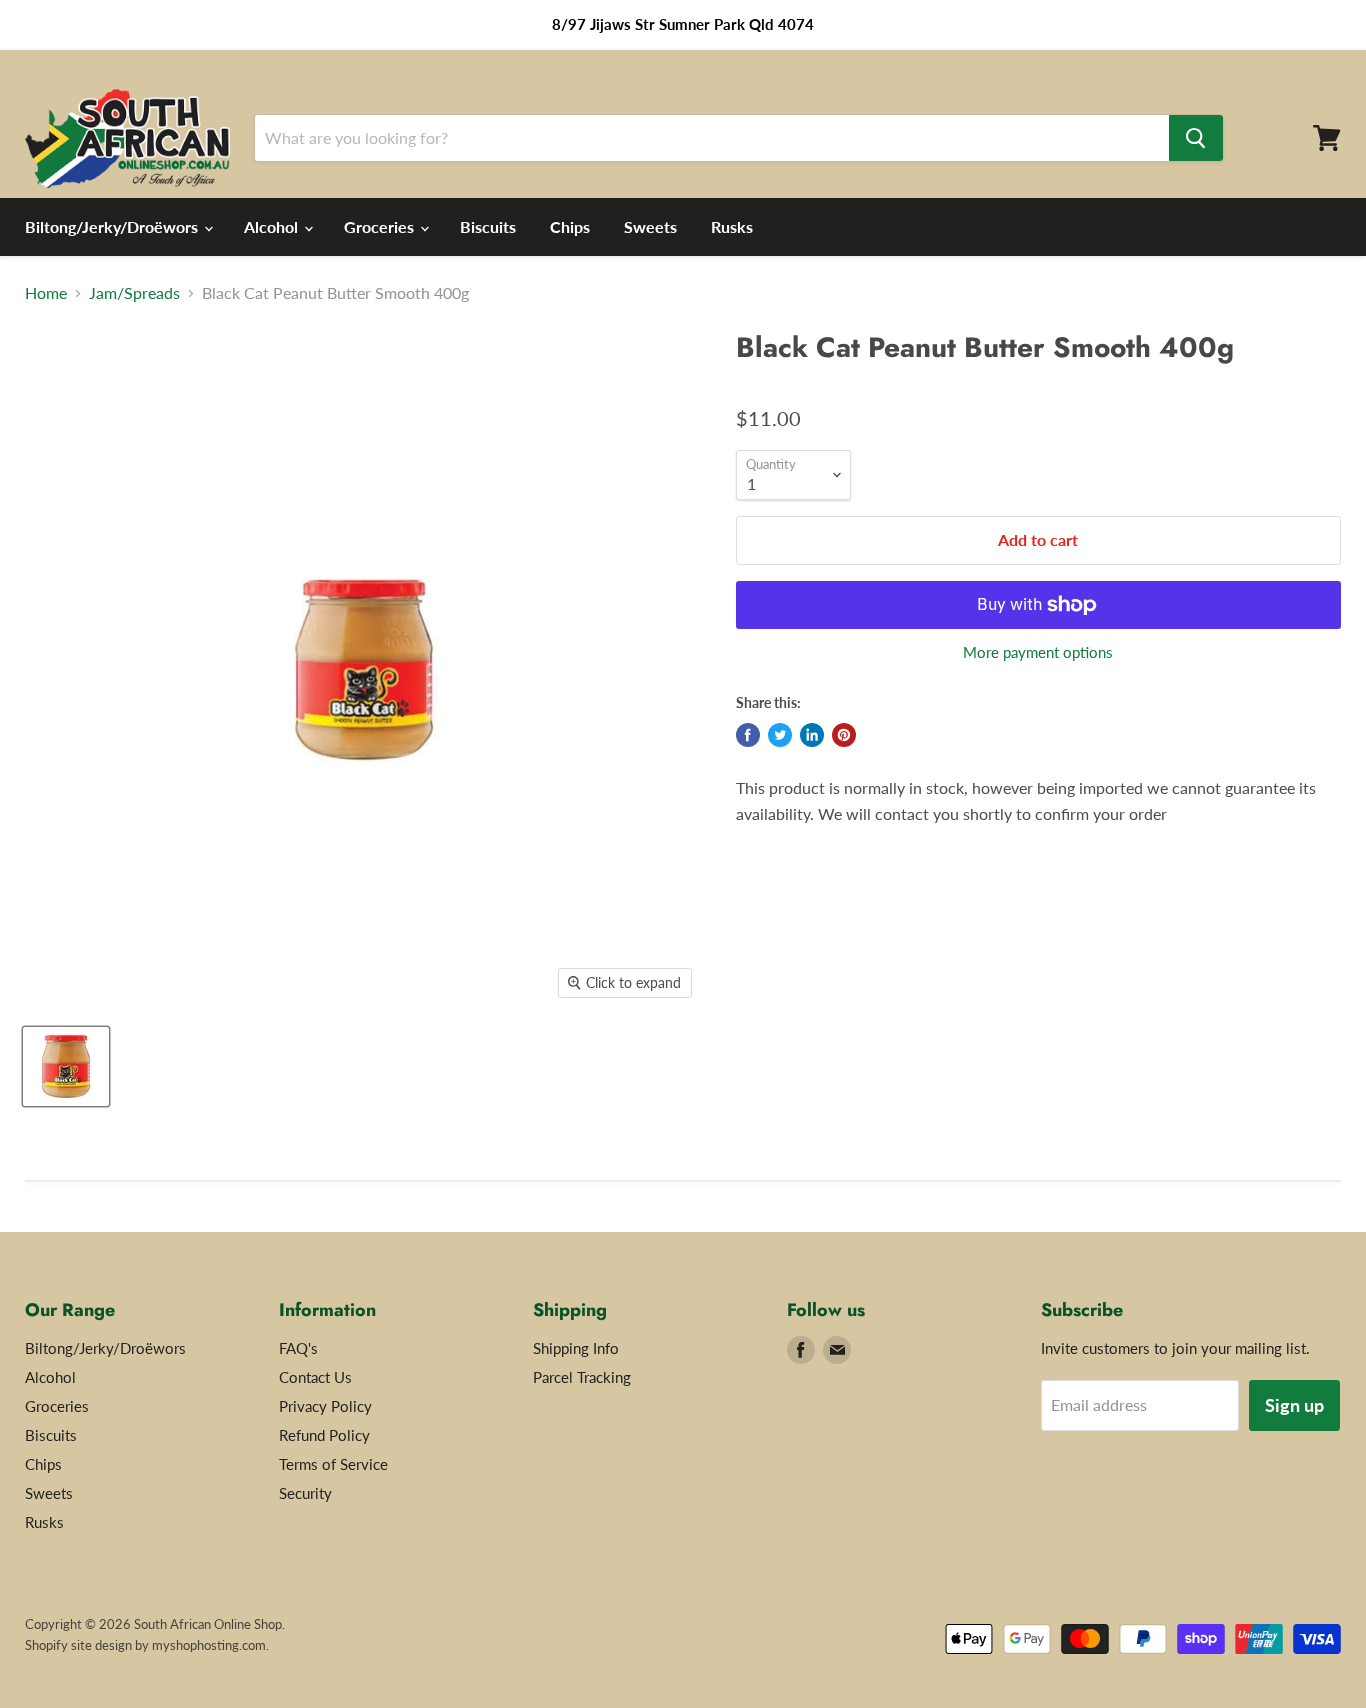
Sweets (650, 226)
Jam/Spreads (134, 293)
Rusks (732, 226)
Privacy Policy (325, 1406)
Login (1317, 227)
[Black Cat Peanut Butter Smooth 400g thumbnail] (66, 1066)
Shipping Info (576, 1348)
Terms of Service (333, 1464)
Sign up (1294, 1405)
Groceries (381, 226)
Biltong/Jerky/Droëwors (113, 226)
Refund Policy (324, 1435)
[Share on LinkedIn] (812, 735)
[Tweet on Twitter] (780, 735)
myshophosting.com (209, 1645)
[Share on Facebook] (748, 735)
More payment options (1038, 652)
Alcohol (273, 226)
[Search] (1196, 138)
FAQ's (298, 1348)
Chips (570, 226)
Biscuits (488, 226)
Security (305, 1493)
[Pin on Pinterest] (844, 735)
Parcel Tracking (582, 1377)
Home (46, 293)
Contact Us (315, 1377)
